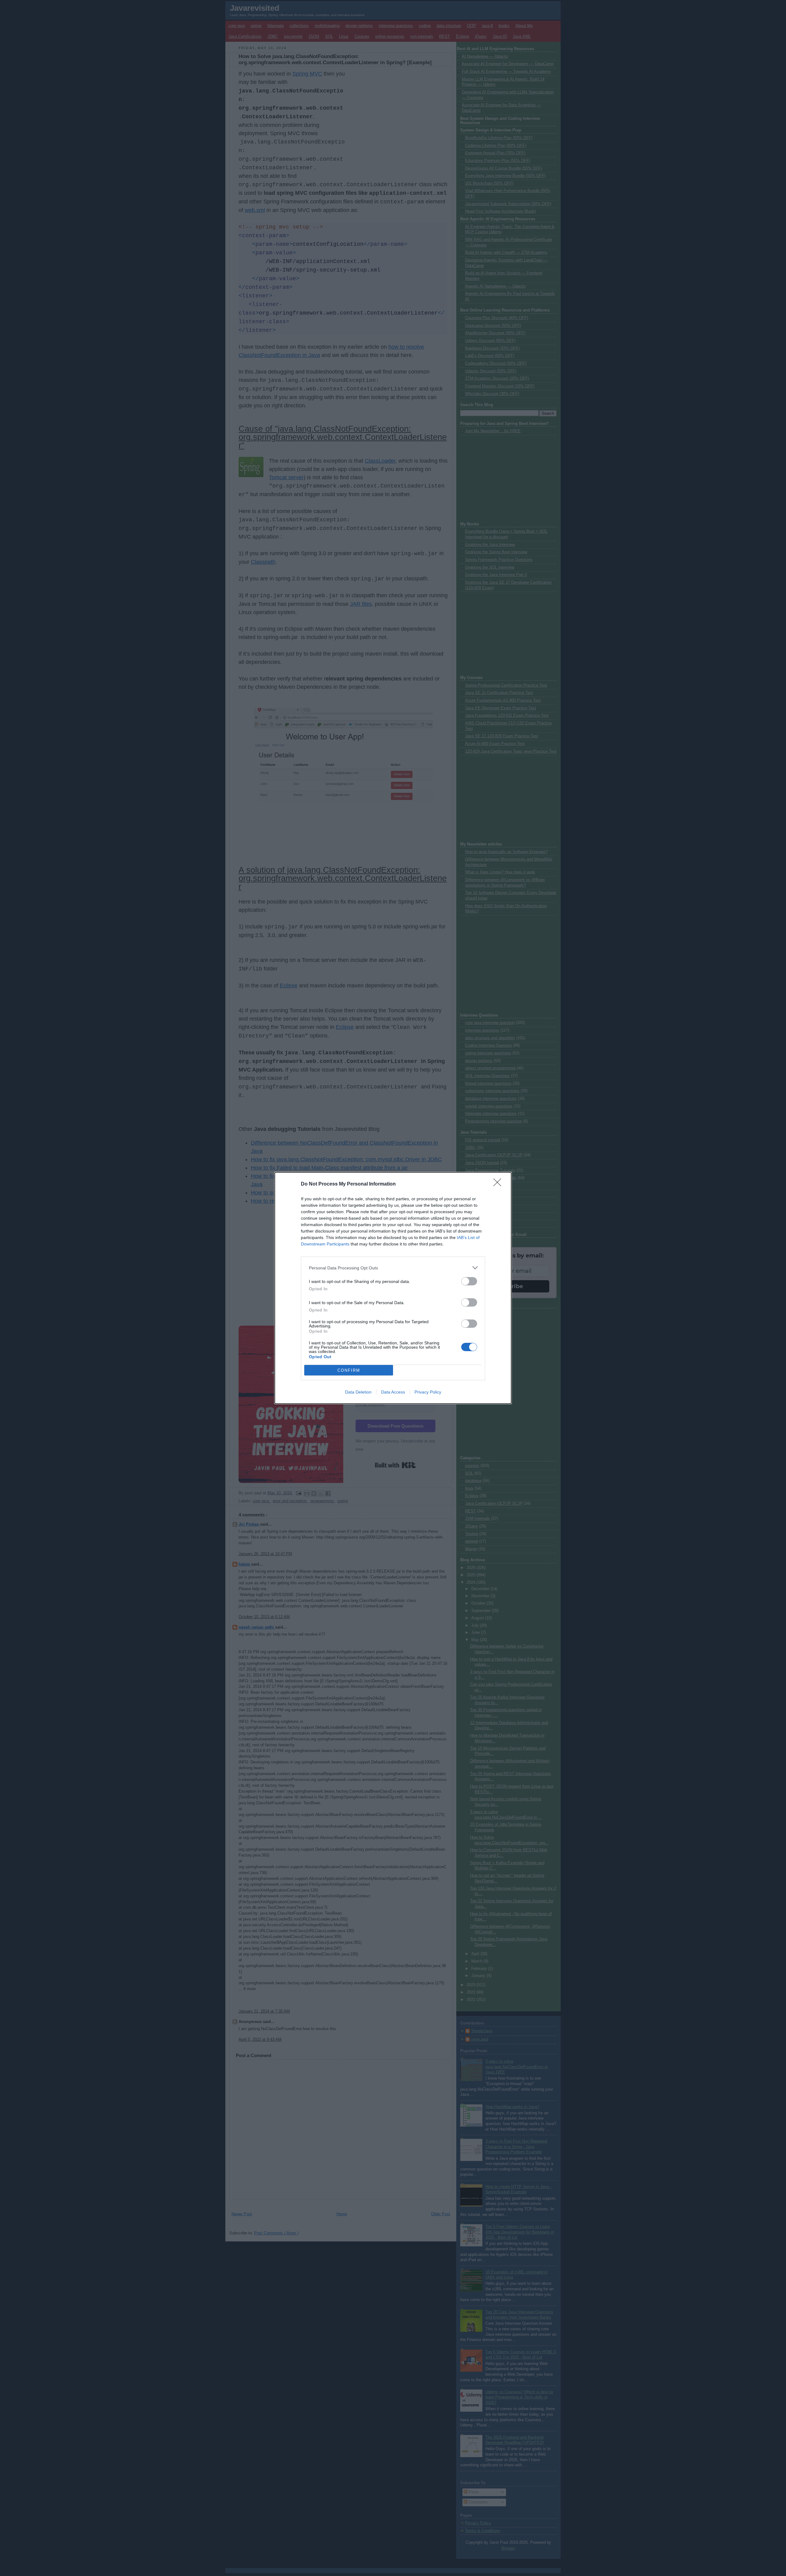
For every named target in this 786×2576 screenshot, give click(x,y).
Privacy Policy (428, 1392)
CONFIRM (349, 1370)
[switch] (469, 1281)
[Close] (499, 1184)
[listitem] (393, 1268)
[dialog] (393, 1288)
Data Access (393, 1392)
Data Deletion (358, 1392)
